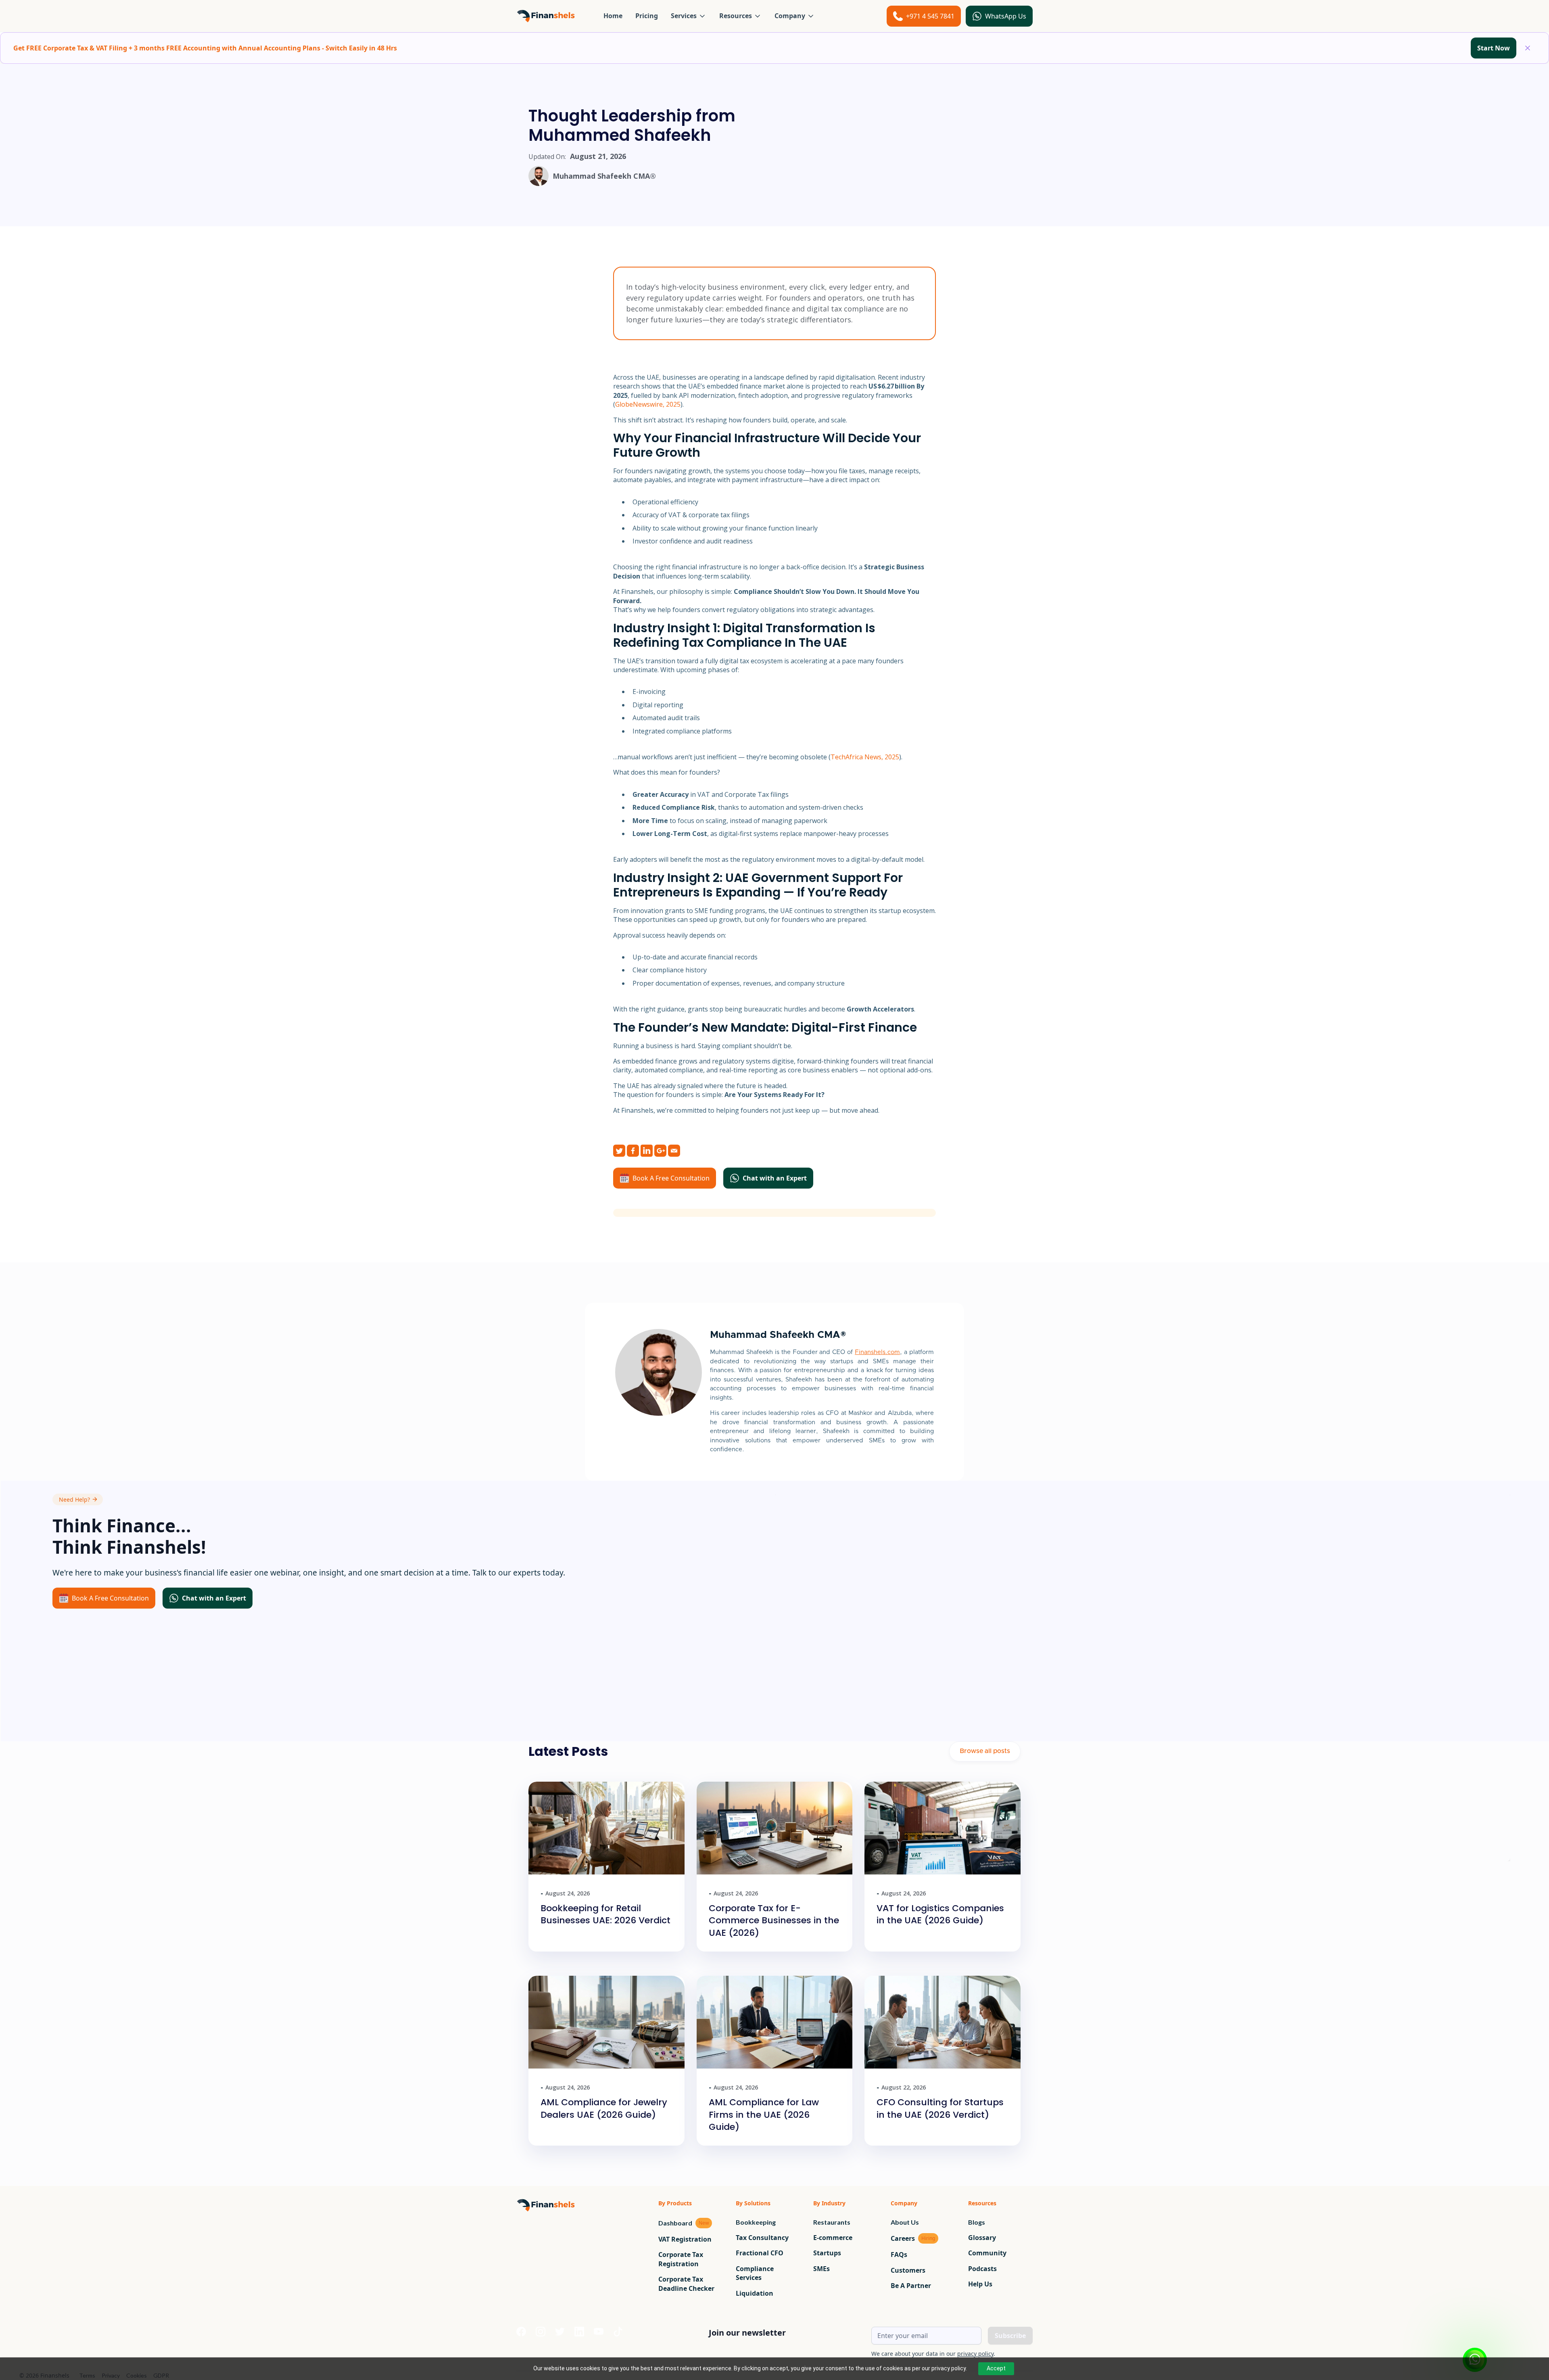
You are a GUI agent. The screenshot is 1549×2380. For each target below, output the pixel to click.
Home (613, 16)
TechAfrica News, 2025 (865, 757)
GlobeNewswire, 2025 (648, 404)
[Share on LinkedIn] (647, 1151)
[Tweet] (619, 1151)
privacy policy (975, 2354)
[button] (689, 16)
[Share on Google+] (660, 1151)
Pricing (647, 16)
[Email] (674, 1151)
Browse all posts (985, 1751)
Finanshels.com (877, 1352)
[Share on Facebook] (633, 1151)
